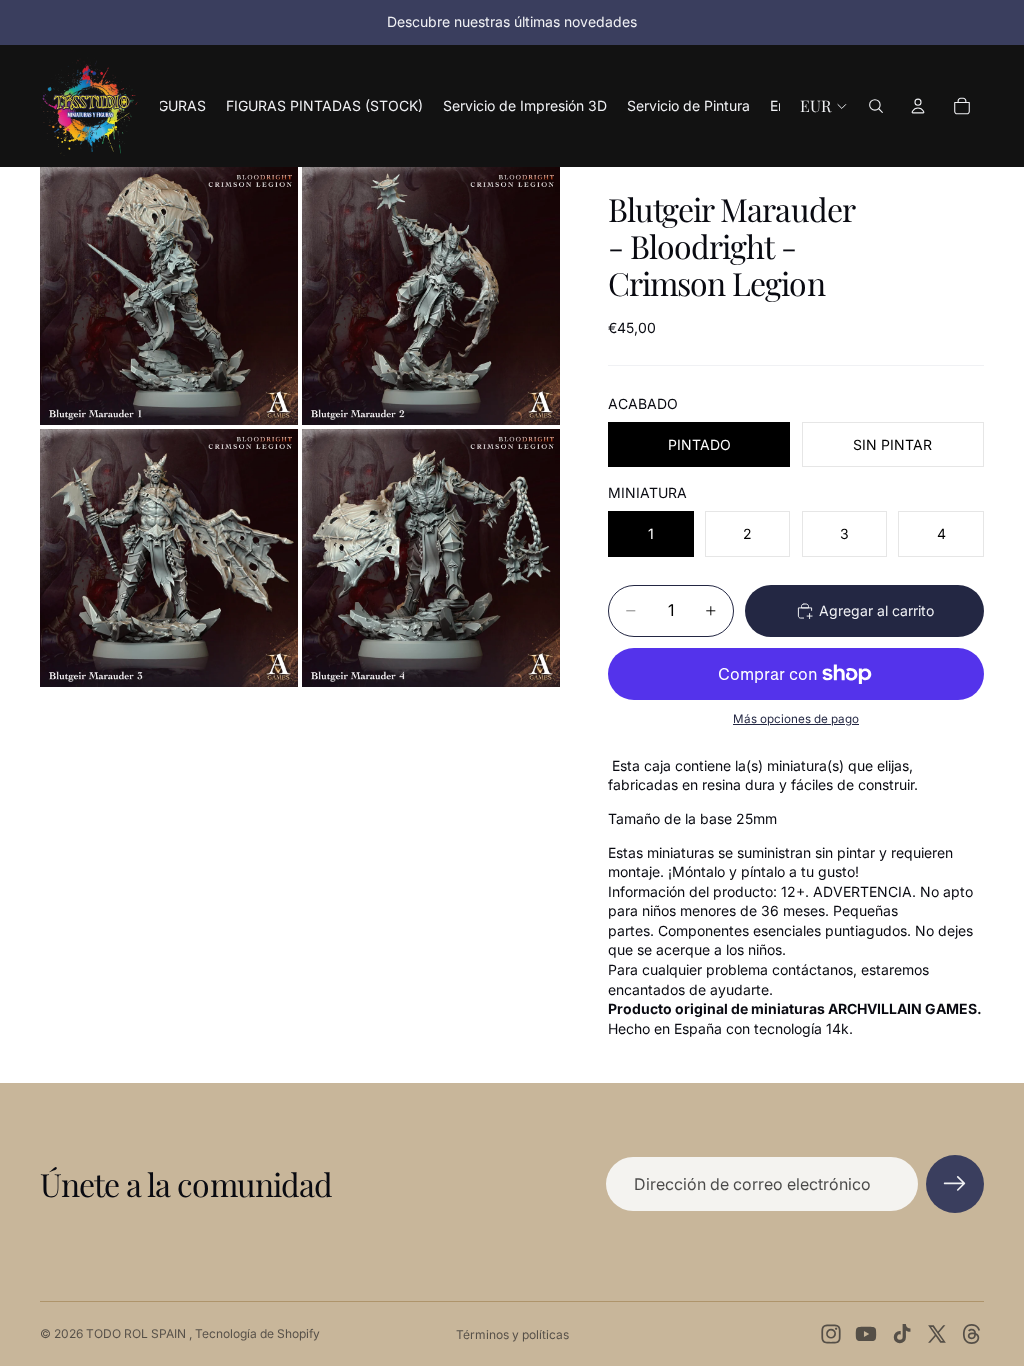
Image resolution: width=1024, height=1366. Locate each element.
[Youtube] (866, 1334)
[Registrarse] (955, 1184)
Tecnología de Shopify (257, 1333)
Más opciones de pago (796, 719)
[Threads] (972, 1334)
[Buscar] (876, 106)
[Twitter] (937, 1334)
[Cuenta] (918, 106)
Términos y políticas (512, 1334)
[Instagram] (831, 1334)
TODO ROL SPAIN (137, 1333)
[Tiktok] (902, 1334)
